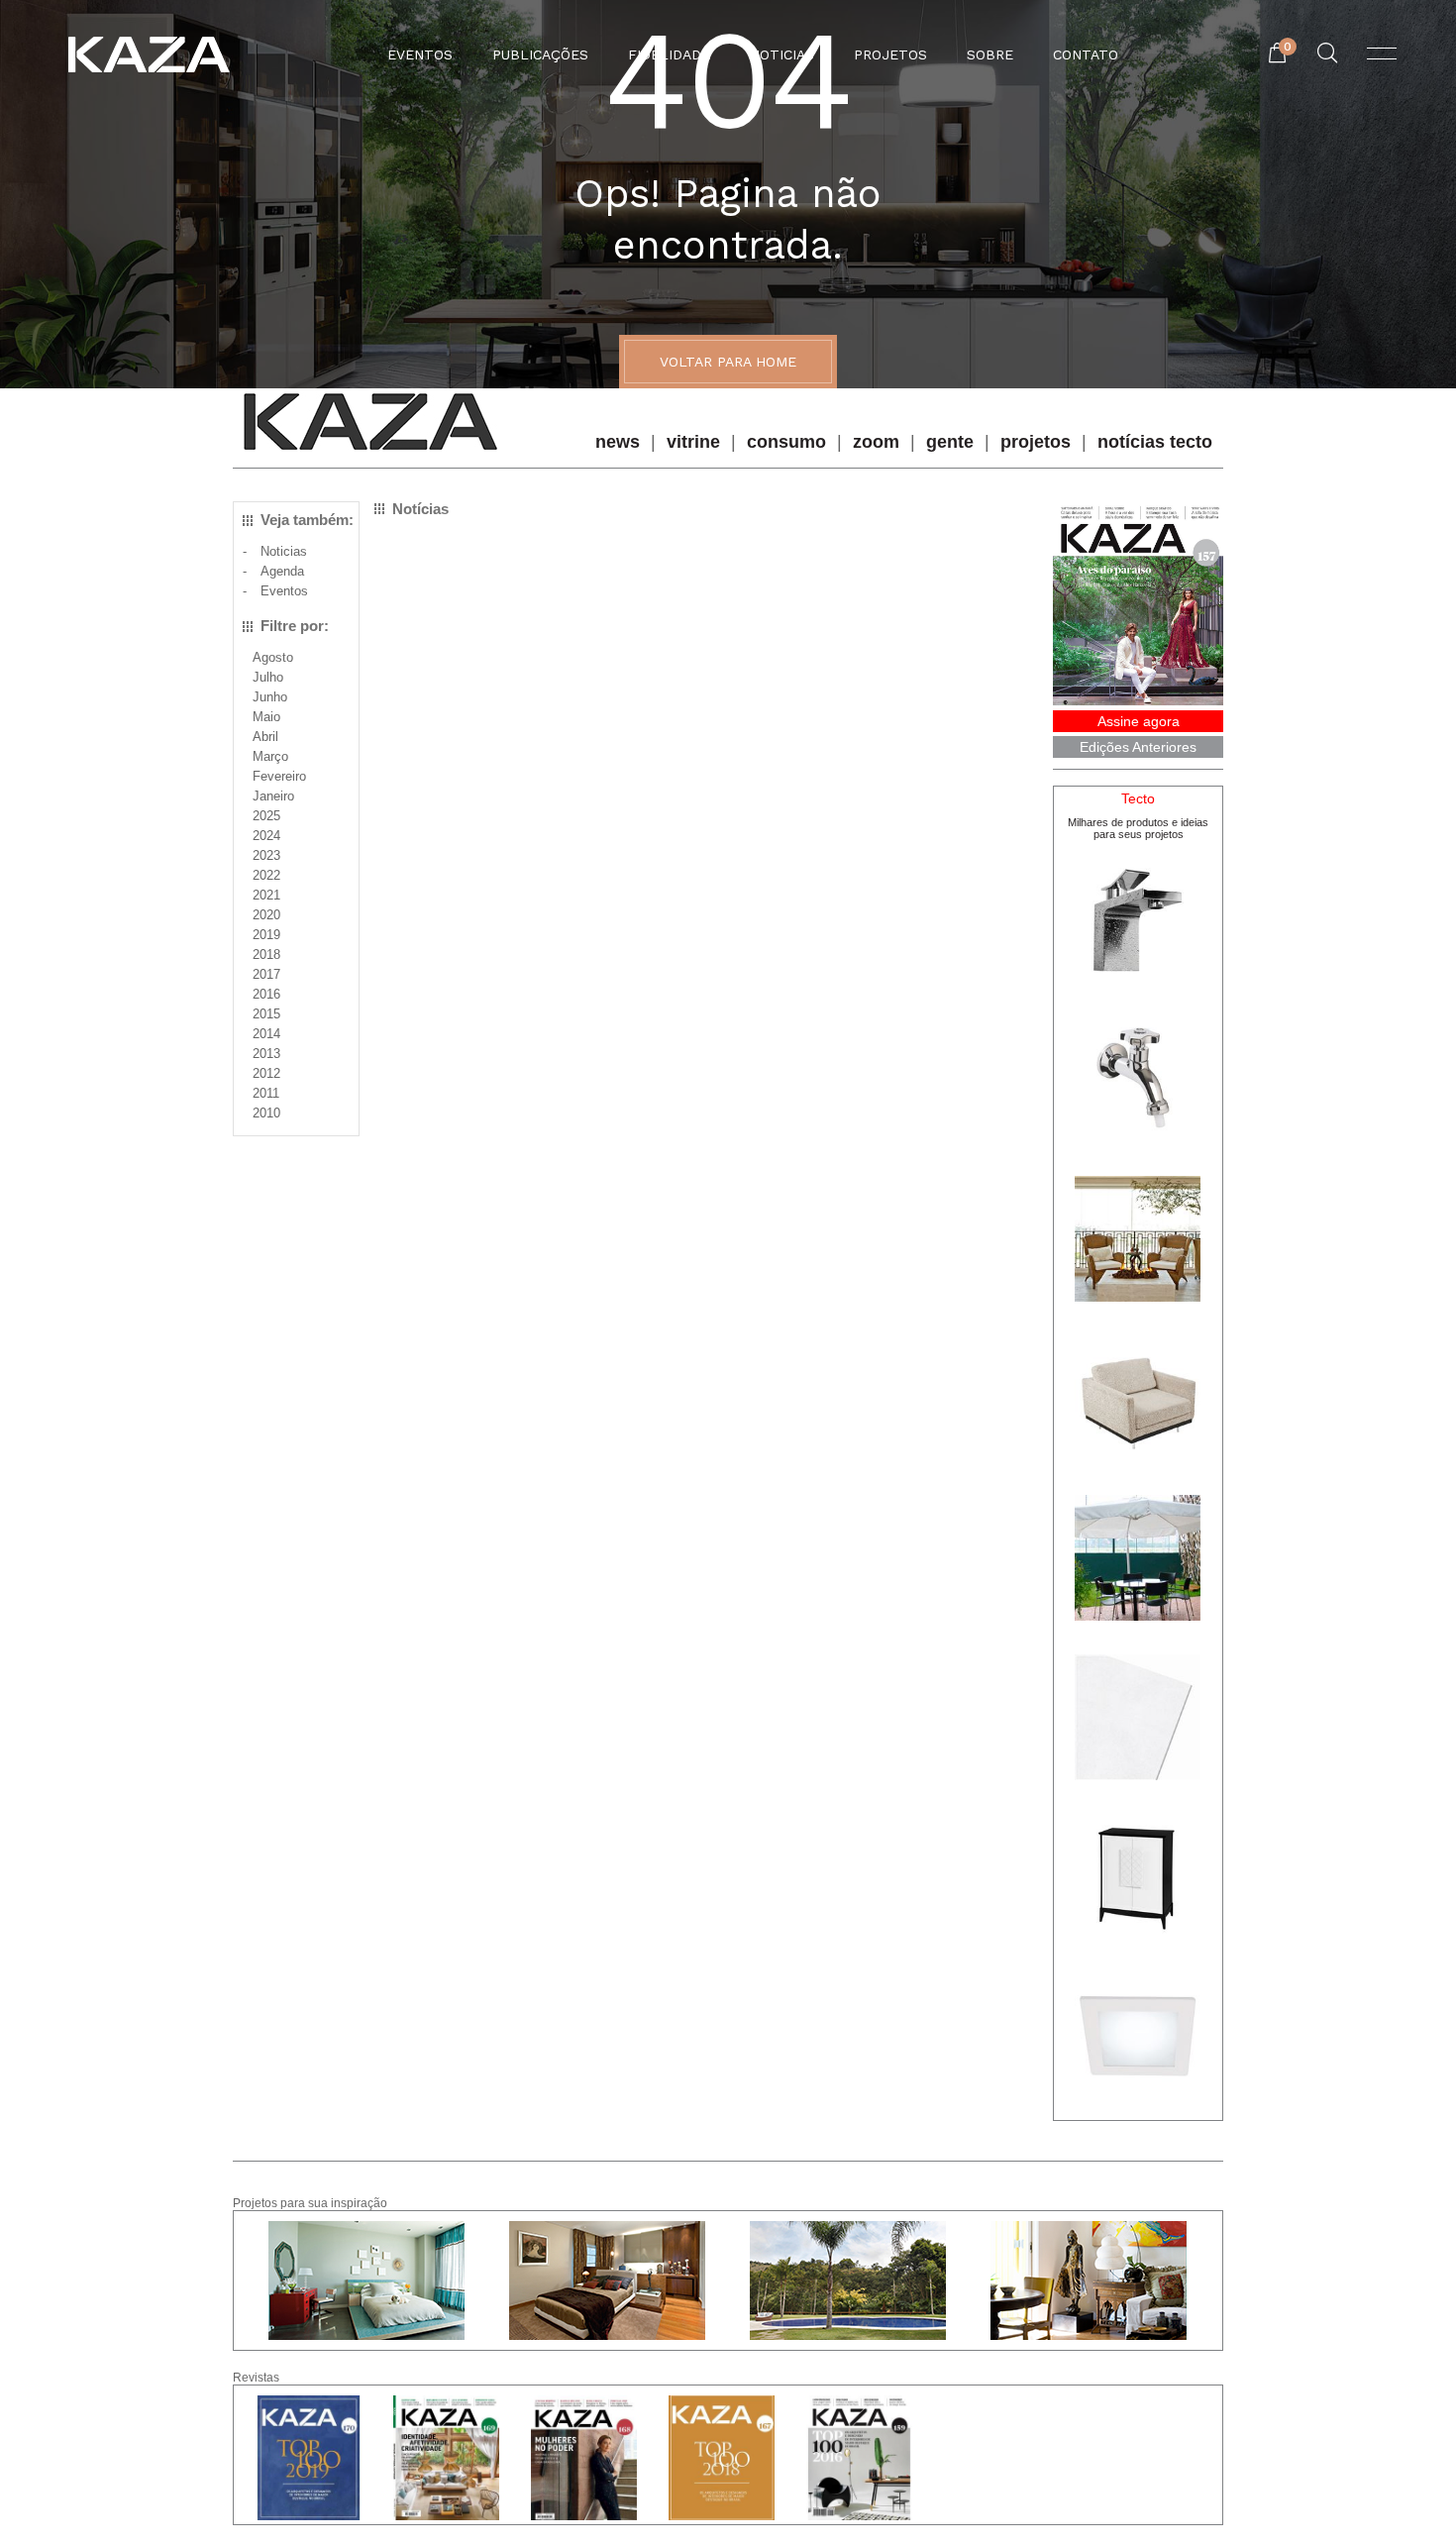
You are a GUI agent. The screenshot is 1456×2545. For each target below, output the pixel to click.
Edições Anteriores (1138, 747)
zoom (876, 442)
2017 (266, 974)
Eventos (284, 591)
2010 (266, 1113)
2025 (266, 816)
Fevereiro (279, 776)
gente (950, 442)
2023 (266, 855)
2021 (266, 895)
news (618, 442)
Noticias (284, 551)
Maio (266, 717)
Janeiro (273, 796)
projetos (1036, 442)
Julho (268, 677)
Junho (270, 697)
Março (270, 756)
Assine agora (1139, 721)
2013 (266, 1054)
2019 (266, 935)
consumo (786, 442)
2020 (266, 915)
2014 (266, 1034)
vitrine (693, 442)
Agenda (282, 571)
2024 (266, 836)
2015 (266, 1014)
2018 (266, 954)
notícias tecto (1155, 442)
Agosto (273, 657)
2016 (266, 994)
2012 (266, 1073)
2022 (266, 875)
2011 (266, 1093)
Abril (265, 737)
